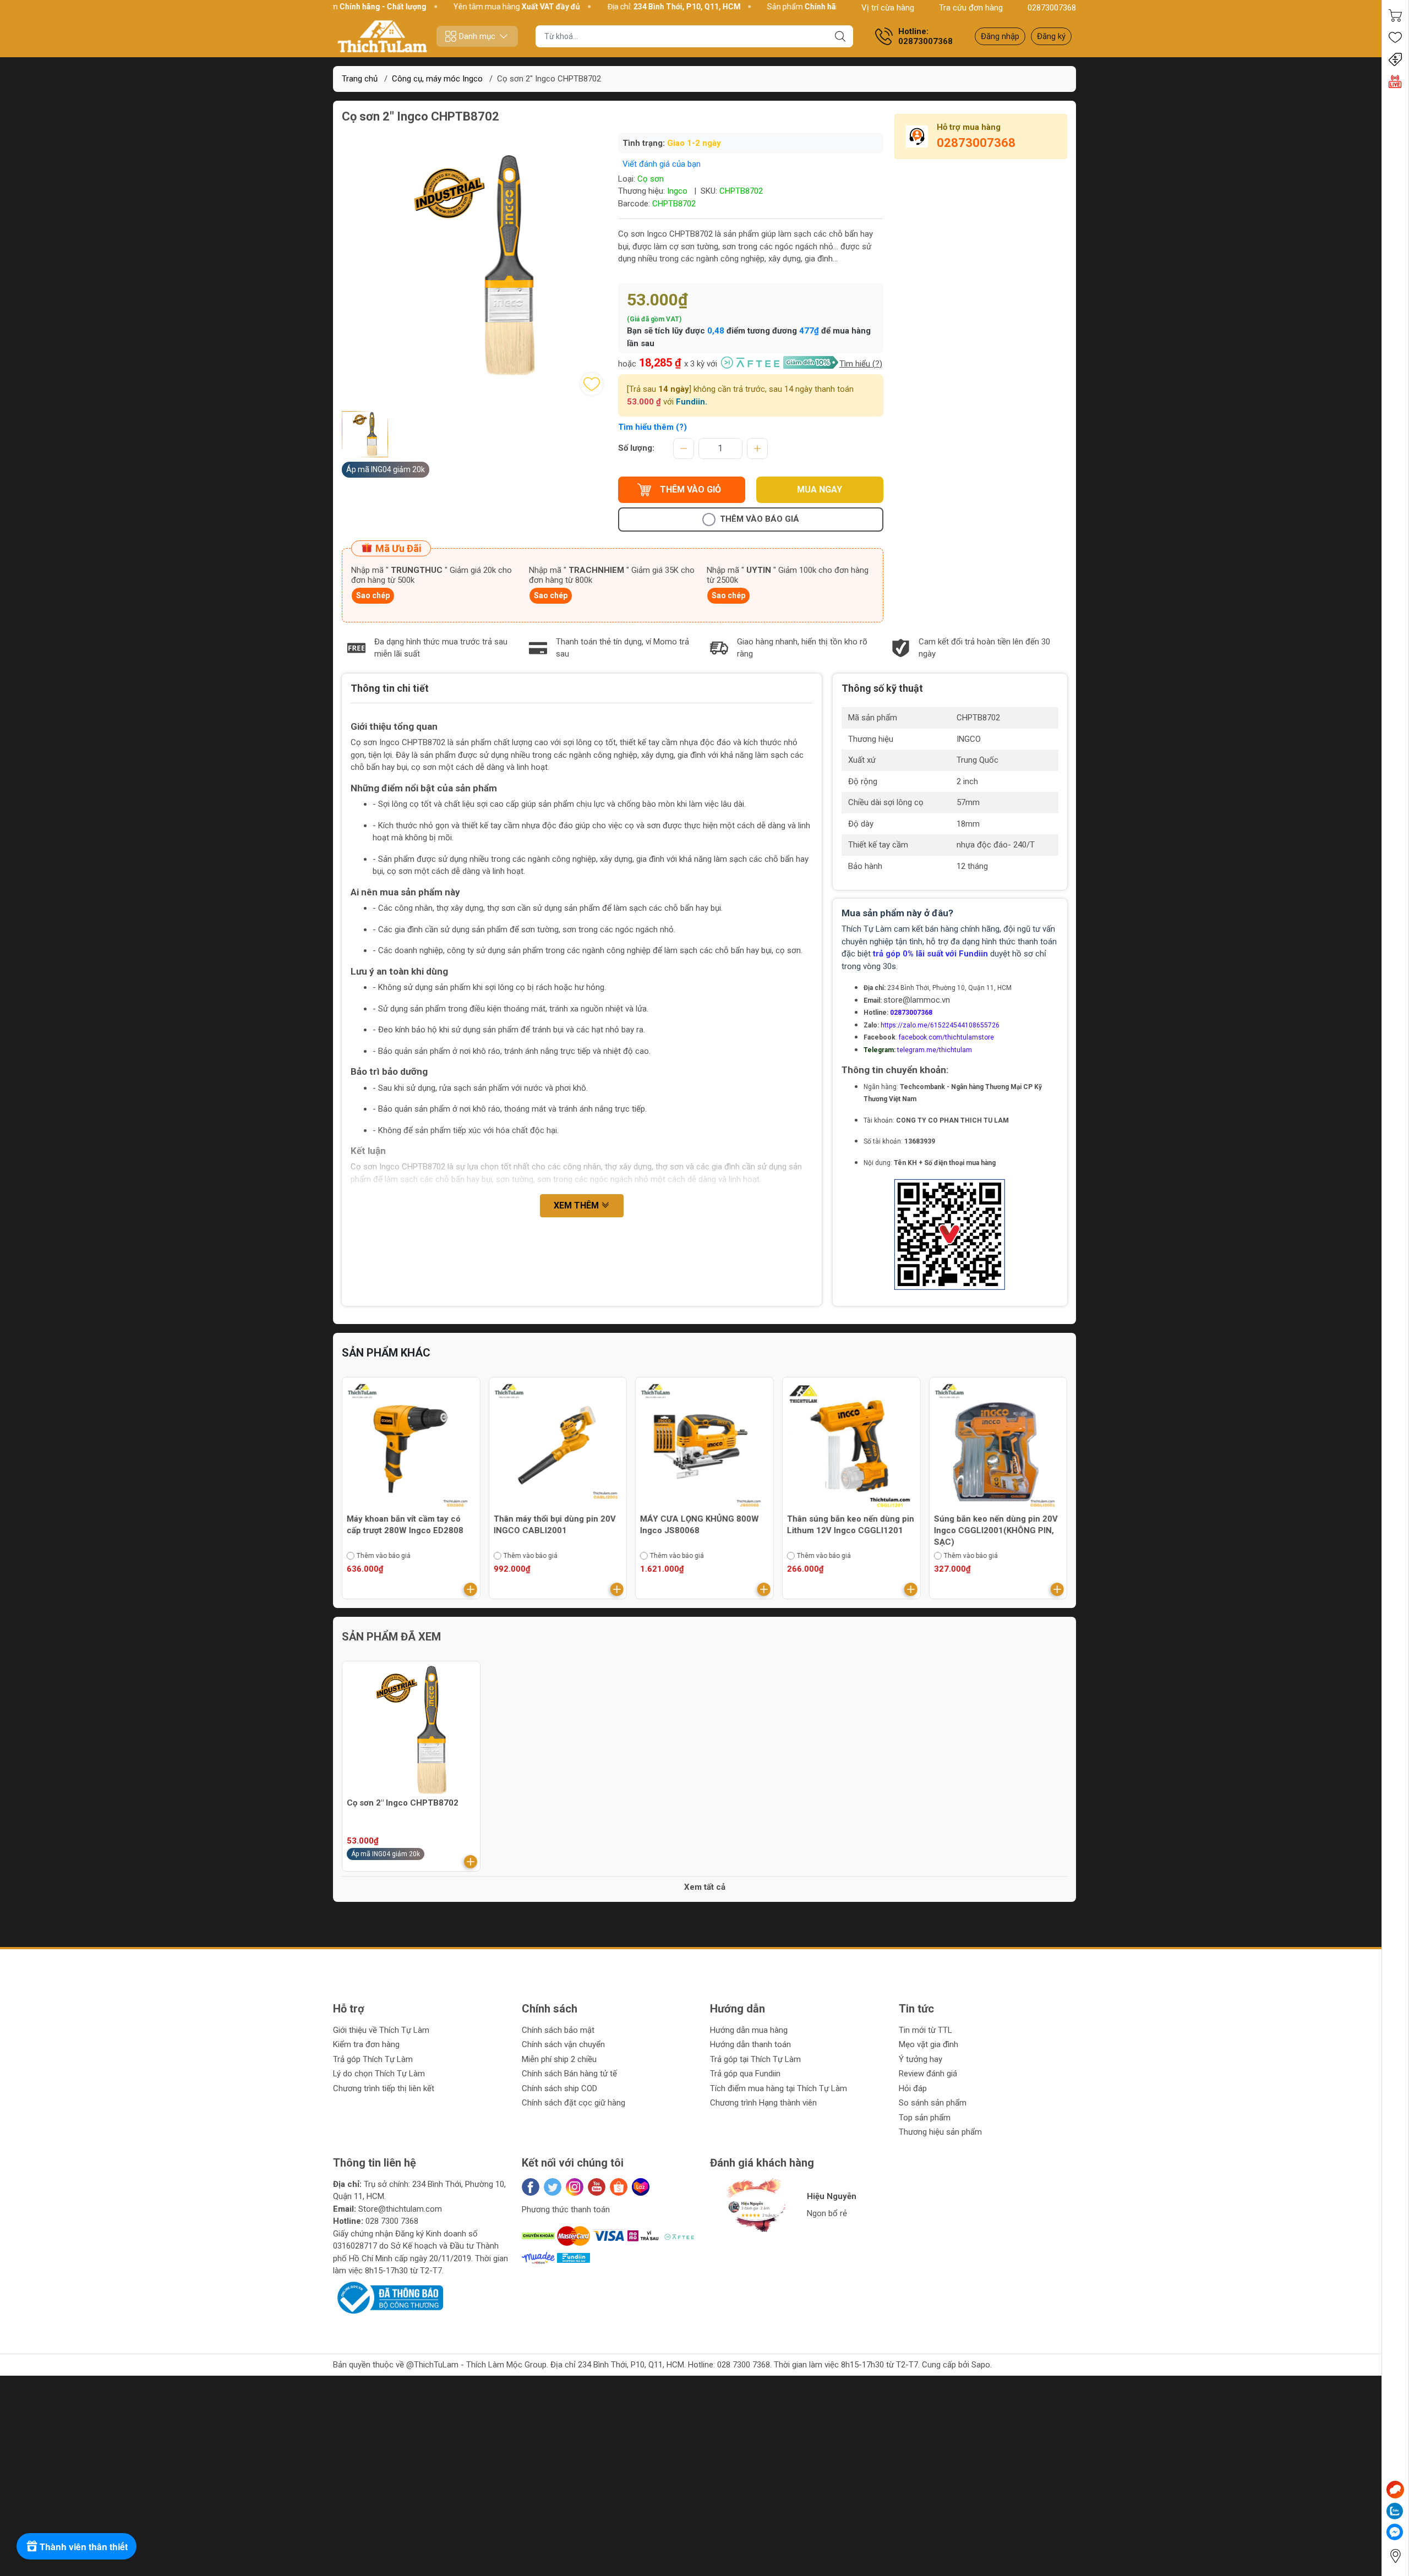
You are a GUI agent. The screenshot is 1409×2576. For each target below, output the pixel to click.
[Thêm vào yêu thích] (592, 384)
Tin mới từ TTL (925, 2030)
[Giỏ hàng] (1395, 15)
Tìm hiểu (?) (861, 364)
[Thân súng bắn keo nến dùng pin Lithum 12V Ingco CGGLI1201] (704, 1446)
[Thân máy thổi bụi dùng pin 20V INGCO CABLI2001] (411, 1446)
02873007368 (1052, 8)
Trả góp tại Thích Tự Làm (755, 2059)
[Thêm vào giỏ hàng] (471, 1589)
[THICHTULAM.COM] (383, 36)
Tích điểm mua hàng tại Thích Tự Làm (779, 2088)
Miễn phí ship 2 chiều (559, 2059)
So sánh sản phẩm (933, 2103)
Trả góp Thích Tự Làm (373, 2059)
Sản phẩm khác (386, 1353)
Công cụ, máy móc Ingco (437, 79)
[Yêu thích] (1395, 37)
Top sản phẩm (925, 2118)
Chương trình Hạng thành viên (763, 2103)
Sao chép (373, 595)
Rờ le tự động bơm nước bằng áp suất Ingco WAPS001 (996, 1525)
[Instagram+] (575, 2187)
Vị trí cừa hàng (888, 8)
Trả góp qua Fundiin (745, 2074)
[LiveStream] (1395, 81)
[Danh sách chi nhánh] (1395, 2556)
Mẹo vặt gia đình (929, 2044)
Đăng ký (1051, 36)
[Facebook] (531, 2187)
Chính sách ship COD (559, 2088)
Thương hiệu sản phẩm (940, 2132)
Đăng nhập (1000, 36)
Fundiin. (692, 402)
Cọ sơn (651, 179)
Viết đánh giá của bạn (662, 164)
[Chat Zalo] (1395, 2511)
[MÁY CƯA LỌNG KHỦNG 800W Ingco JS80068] (558, 1446)
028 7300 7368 (392, 2221)
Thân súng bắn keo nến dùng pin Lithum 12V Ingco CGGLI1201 (704, 1525)
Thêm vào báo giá (760, 519)
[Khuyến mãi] (1395, 59)
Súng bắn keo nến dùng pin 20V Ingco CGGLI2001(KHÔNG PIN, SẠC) (849, 1530)
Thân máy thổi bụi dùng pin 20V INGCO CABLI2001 (408, 1525)
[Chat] (1395, 2490)
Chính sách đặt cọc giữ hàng (574, 2103)
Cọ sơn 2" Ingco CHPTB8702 (403, 1803)
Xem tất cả (705, 1887)
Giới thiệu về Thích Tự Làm (381, 2030)
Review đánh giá (928, 2074)
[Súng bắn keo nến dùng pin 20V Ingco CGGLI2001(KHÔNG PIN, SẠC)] (851, 1446)
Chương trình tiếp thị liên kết (384, 2088)
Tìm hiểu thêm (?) (652, 427)
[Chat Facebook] (1395, 2532)
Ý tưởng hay (921, 2059)
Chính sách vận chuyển (563, 2044)
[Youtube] (597, 2187)
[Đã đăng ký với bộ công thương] (388, 2297)
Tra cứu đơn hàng (971, 8)
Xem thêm (577, 1205)
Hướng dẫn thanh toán (750, 2044)
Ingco (677, 191)
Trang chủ (360, 79)
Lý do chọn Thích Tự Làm (379, 2074)
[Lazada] (641, 2187)
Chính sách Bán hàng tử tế (569, 2074)
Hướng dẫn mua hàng (749, 2030)
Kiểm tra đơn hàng (366, 2044)
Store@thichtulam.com (400, 2209)
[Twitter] (553, 2187)
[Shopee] (619, 2187)
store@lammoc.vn (917, 1000)
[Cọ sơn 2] (411, 1730)
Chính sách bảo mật (558, 2030)
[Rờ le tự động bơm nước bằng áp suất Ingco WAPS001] (998, 1446)
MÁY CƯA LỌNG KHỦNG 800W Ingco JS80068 (553, 1525)
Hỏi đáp (913, 2088)
